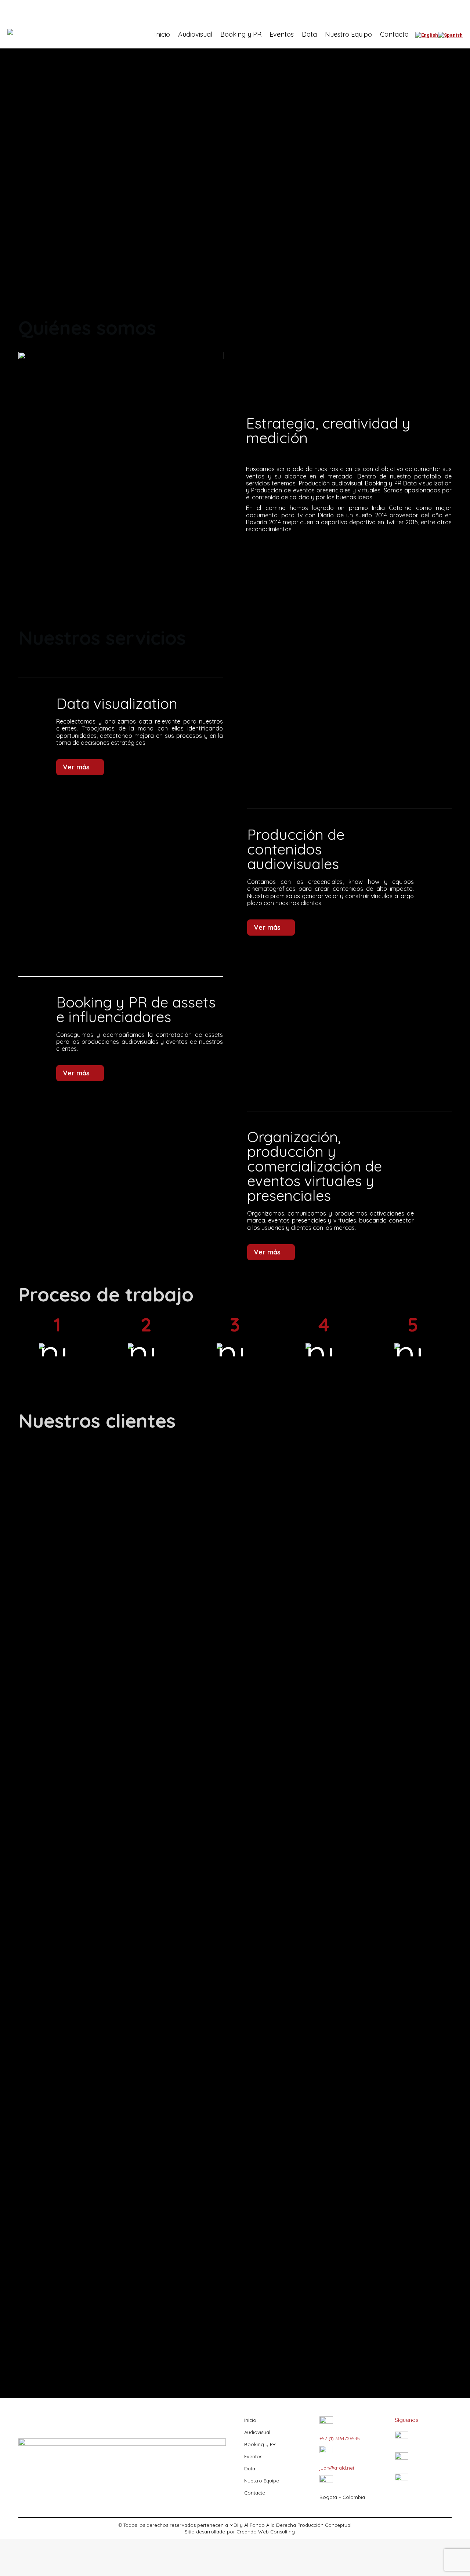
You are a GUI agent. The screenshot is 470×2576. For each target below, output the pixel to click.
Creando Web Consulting (266, 2532)
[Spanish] (450, 35)
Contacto (255, 2493)
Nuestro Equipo (262, 2481)
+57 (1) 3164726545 (340, 2438)
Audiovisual (257, 2432)
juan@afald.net (337, 2468)
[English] (427, 35)
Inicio (250, 2420)
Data (250, 2468)
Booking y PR (260, 2444)
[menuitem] (162, 34)
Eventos (253, 2456)
